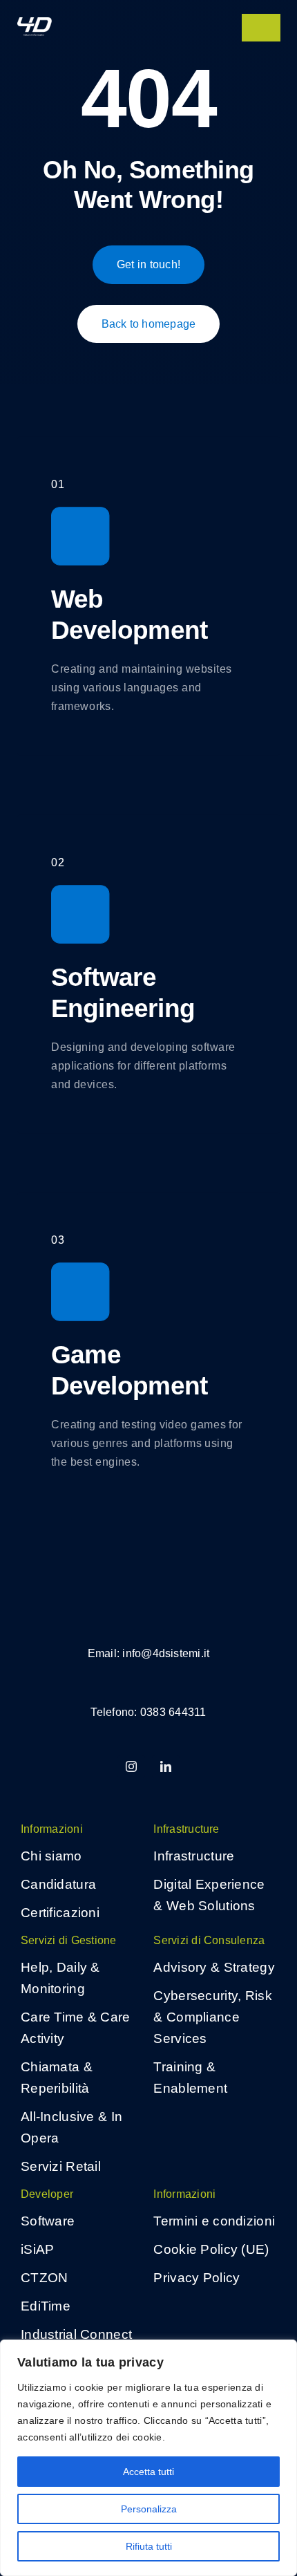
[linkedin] (166, 1766)
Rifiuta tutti (149, 2546)
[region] (148, 2458)
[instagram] (131, 1766)
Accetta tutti (148, 2472)
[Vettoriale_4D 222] (35, 24)
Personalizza (149, 2509)
